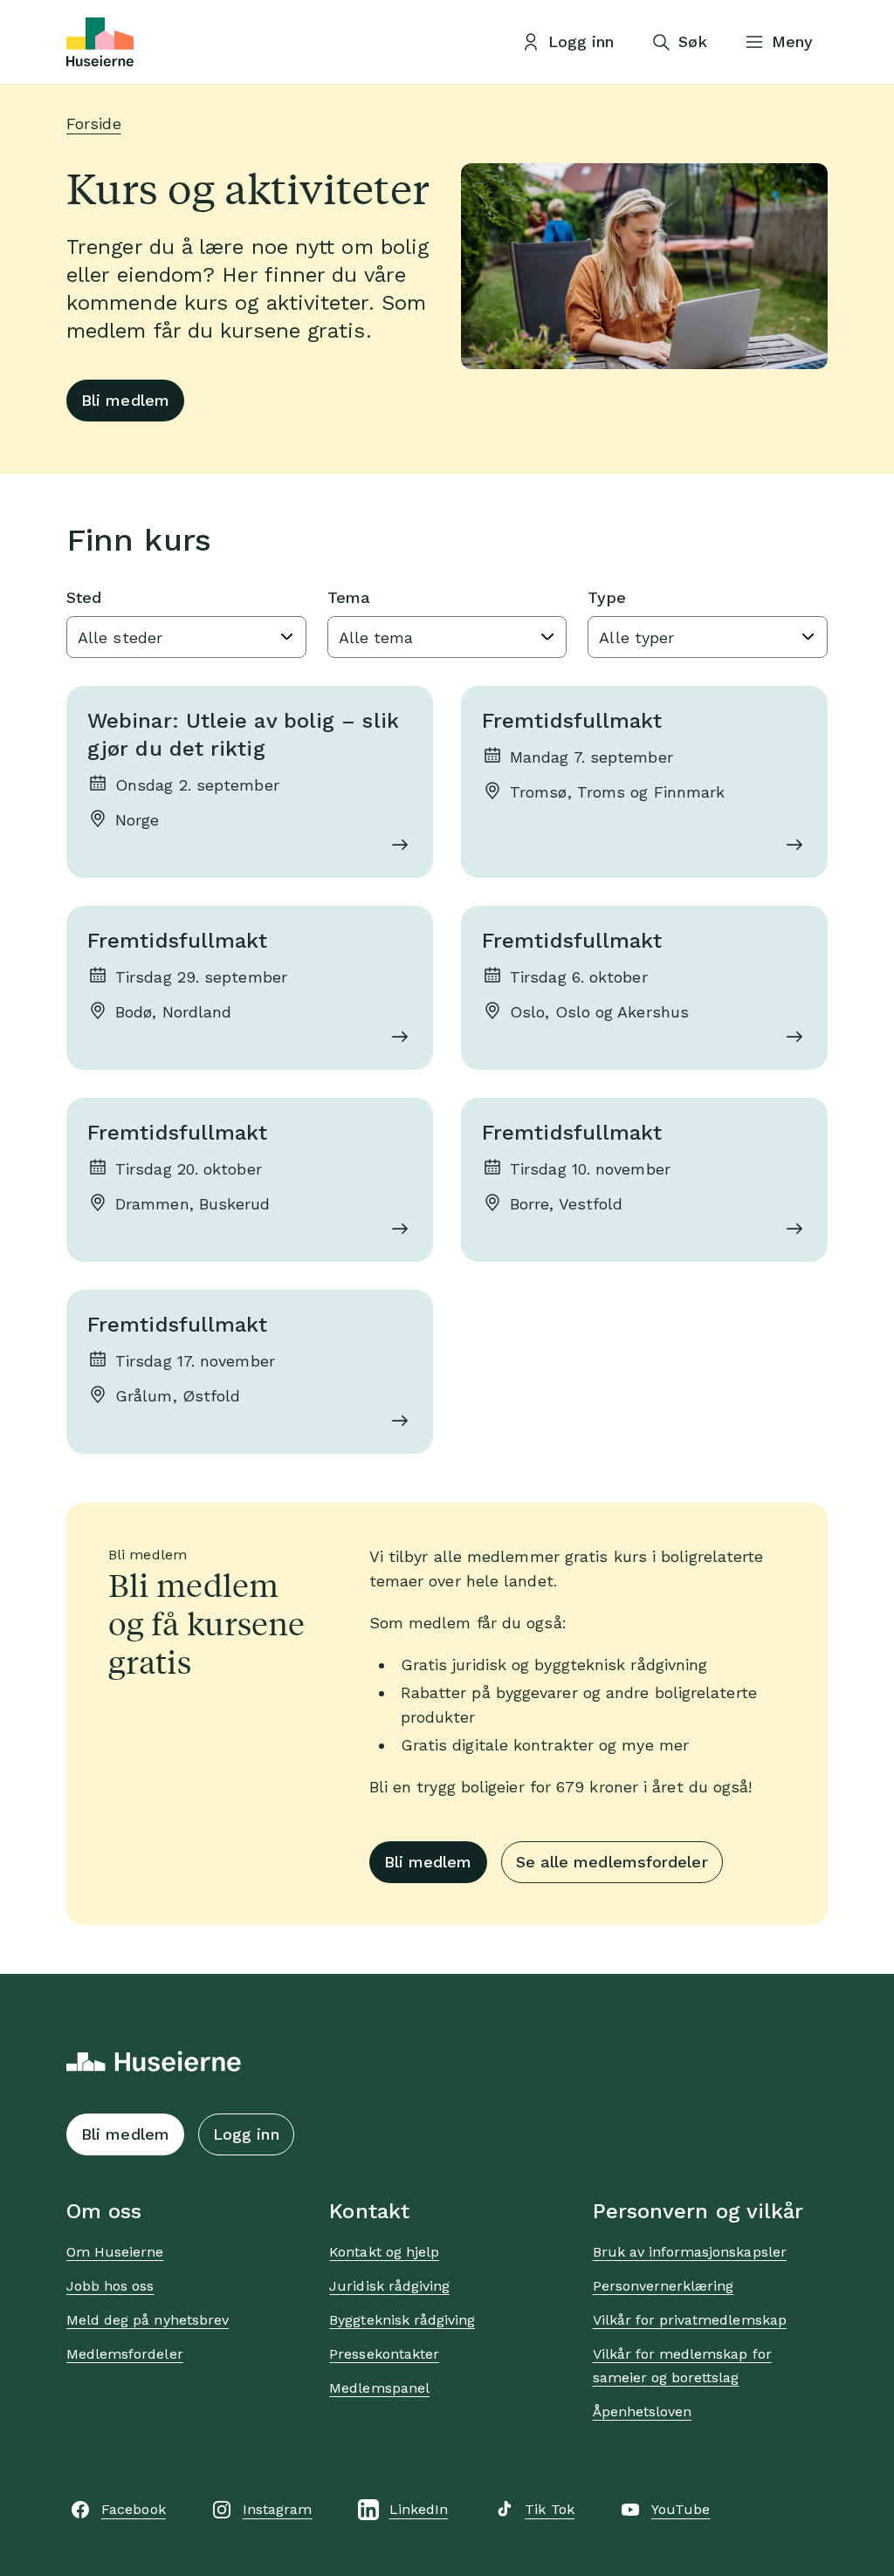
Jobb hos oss (110, 2286)
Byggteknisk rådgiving (402, 2320)
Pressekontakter (384, 2354)
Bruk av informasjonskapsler (690, 2252)
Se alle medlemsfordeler (612, 1862)
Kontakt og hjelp (384, 2252)
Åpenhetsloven (643, 2412)
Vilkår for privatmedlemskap (690, 2320)
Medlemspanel (379, 2388)
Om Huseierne (115, 2252)
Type (606, 597)
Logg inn (246, 2134)
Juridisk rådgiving (389, 2286)
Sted (84, 597)
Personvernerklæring (664, 2286)
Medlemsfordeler (125, 2354)
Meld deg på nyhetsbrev (148, 2320)
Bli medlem (125, 400)
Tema (349, 597)
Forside (94, 123)
